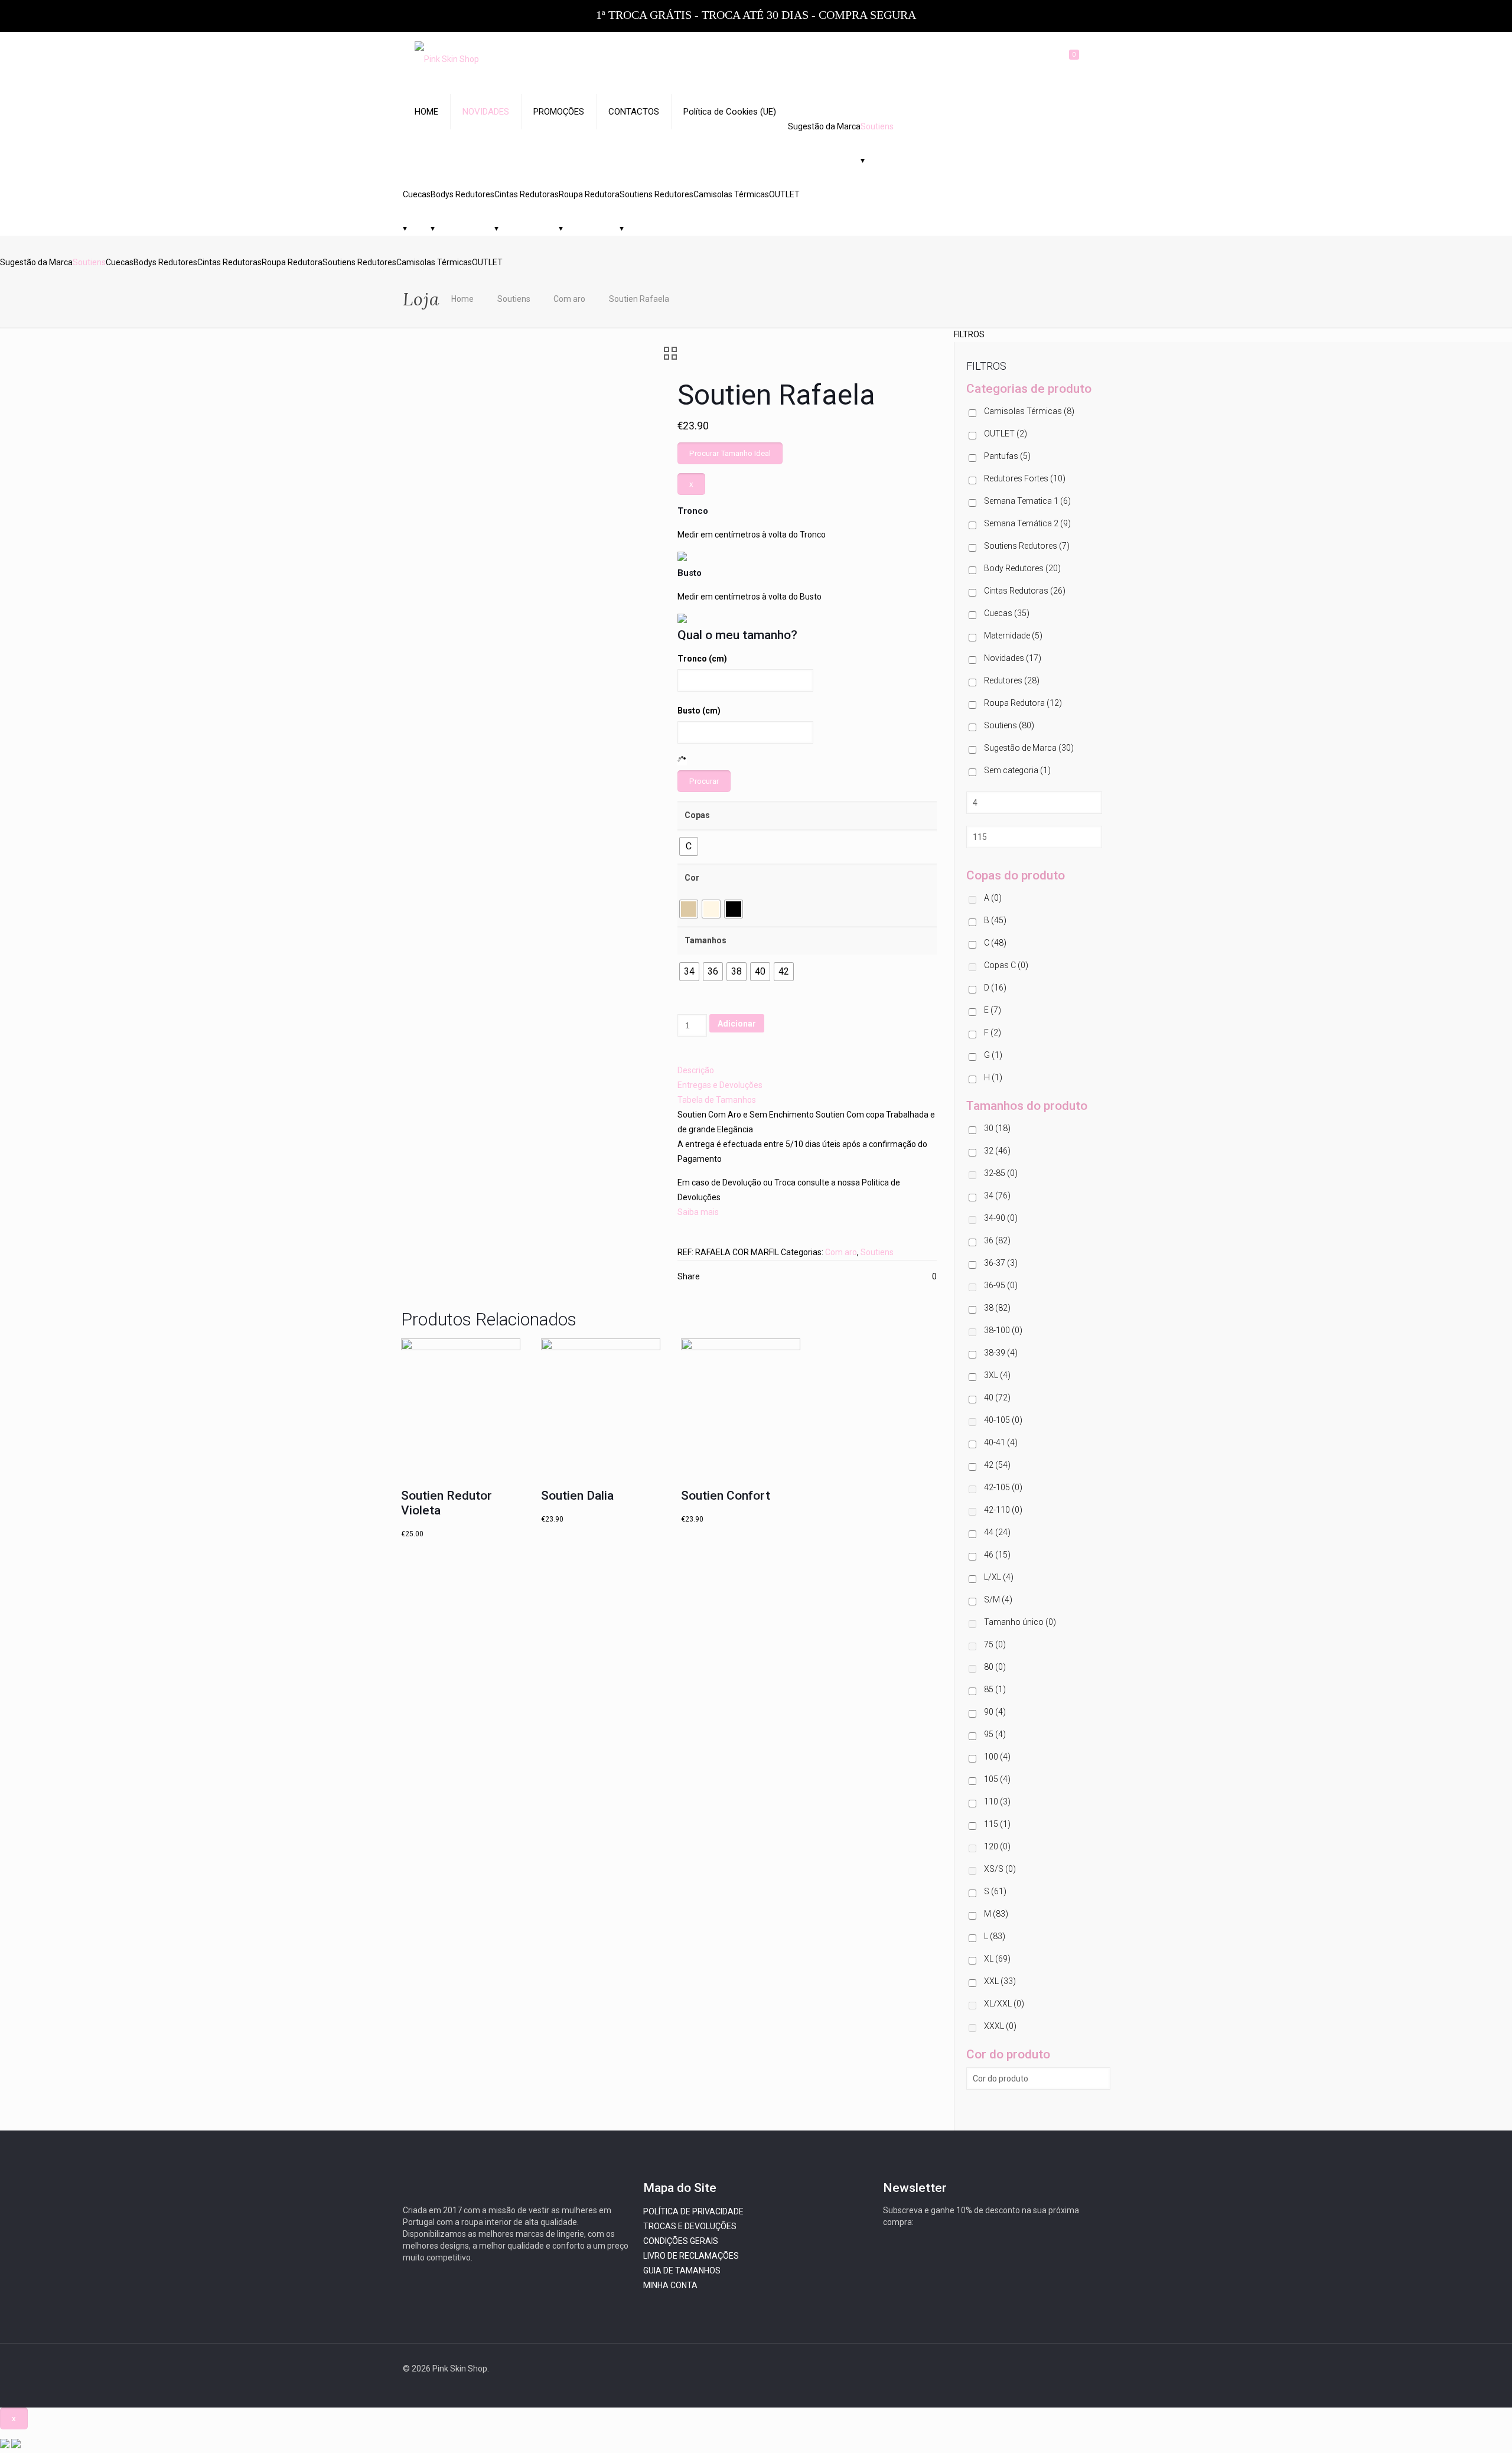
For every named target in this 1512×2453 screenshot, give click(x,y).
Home (462, 299)
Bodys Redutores (462, 194)
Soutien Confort (726, 1496)
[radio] (689, 846)
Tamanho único (1020, 1622)
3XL (997, 1375)
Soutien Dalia (577, 1496)
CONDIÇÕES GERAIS (681, 2241)
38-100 (1003, 1330)
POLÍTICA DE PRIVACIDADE (693, 2211)
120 (997, 1846)
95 (995, 1734)
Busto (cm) (699, 711)
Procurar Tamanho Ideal (730, 453)
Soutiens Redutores (656, 194)
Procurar (704, 781)
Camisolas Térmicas (731, 194)
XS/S (1000, 1869)
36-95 (1001, 1285)
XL (997, 1959)
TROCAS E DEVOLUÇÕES (690, 2226)
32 (997, 1151)
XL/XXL (1004, 2004)
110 (997, 1802)
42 (997, 1465)
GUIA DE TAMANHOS (682, 2270)
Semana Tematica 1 (1027, 501)
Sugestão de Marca (1029, 748)
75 (995, 1644)
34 (997, 1195)
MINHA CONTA (670, 2285)
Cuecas (417, 194)
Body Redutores (1022, 568)
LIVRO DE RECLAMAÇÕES (691, 2256)
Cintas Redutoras (527, 194)
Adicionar (737, 1024)
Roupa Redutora (589, 194)
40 (997, 1397)
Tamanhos (706, 940)
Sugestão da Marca (824, 126)
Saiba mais (698, 1212)
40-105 (1003, 1420)
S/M (998, 1600)
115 (997, 1824)
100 (997, 1757)
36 (997, 1240)
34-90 (1001, 1218)
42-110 (1003, 1510)
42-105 (1003, 1487)
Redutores (1012, 680)
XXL (1000, 1981)
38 (997, 1308)
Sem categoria (1017, 770)
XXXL (1000, 2026)
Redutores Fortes (1025, 478)
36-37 (1001, 1263)
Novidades (1013, 658)
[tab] (807, 1071)
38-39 (1001, 1353)
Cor (692, 878)
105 (997, 1779)
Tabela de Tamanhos (717, 1100)
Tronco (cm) (702, 659)
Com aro (569, 299)
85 (995, 1689)
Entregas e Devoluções (720, 1085)
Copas (697, 815)
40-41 (1001, 1442)
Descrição (696, 1070)
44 (997, 1532)
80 (995, 1667)
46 (997, 1555)
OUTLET (784, 194)
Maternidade (1013, 636)
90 (995, 1712)
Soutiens (877, 126)
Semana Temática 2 (1027, 523)
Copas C (1006, 965)
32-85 (1001, 1173)
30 (997, 1128)
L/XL (999, 1577)
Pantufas (1007, 456)
